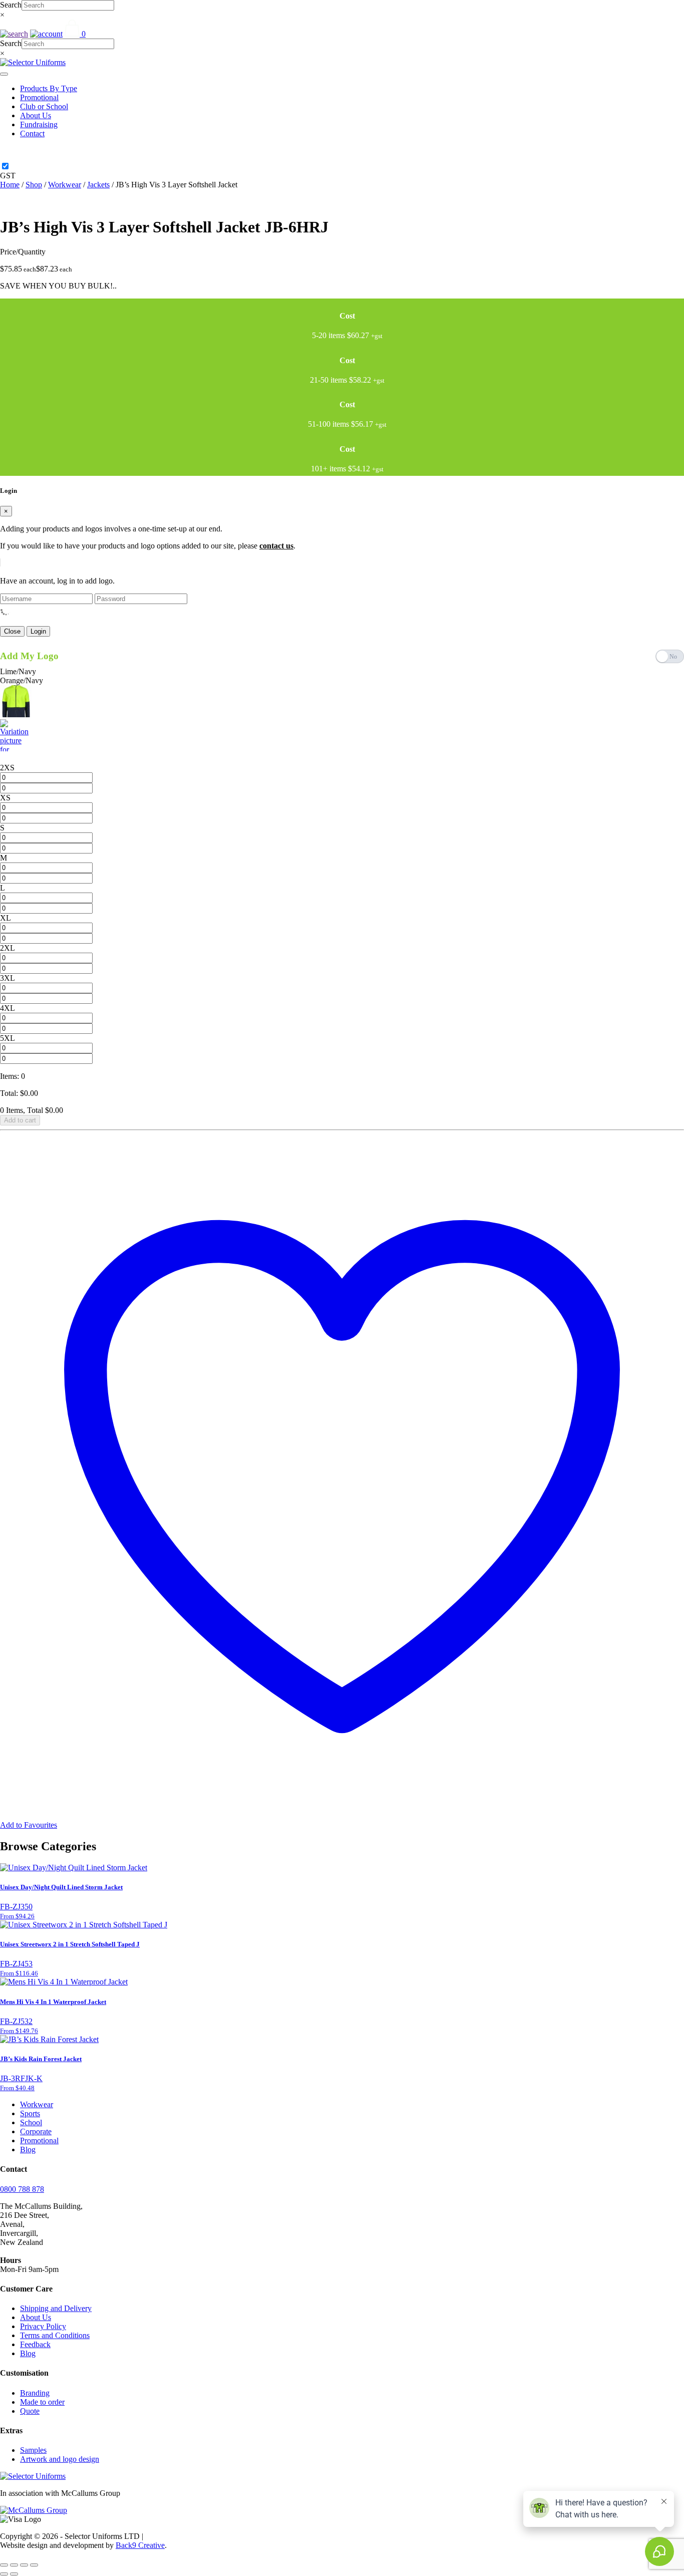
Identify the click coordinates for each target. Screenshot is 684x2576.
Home (10, 185)
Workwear (65, 185)
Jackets (98, 185)
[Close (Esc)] (34, 2565)
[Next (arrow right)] (14, 2574)
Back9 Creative (140, 2545)
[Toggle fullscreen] (14, 2565)
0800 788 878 (22, 2189)
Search (11, 5)
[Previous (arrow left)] (4, 2574)
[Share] (24, 2565)
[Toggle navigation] (4, 74)
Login (38, 631)
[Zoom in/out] (4, 2565)
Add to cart (20, 1120)
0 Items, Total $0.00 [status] (32, 1110)
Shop (34, 185)
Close (12, 631)
